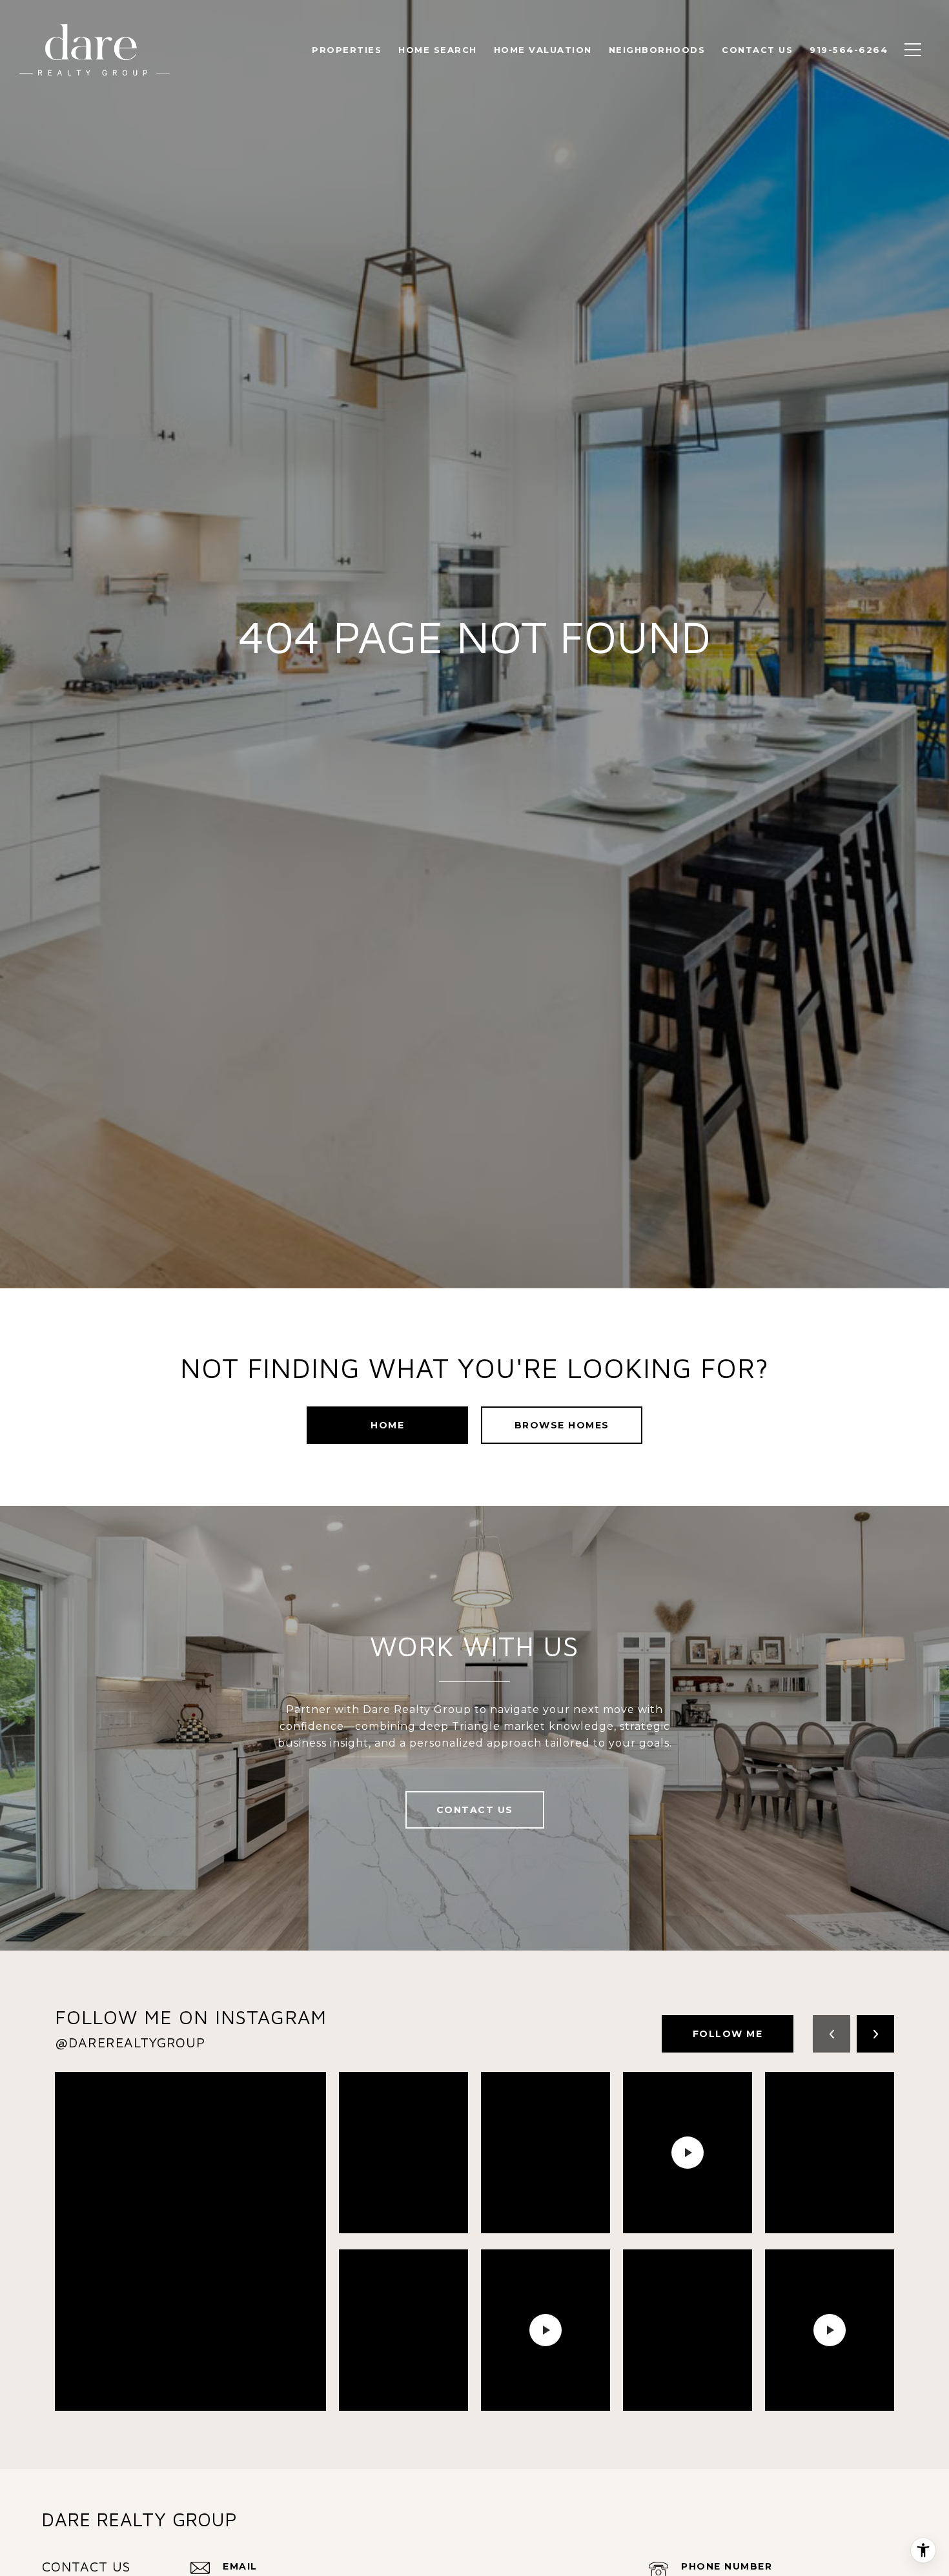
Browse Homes (562, 1425)
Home (387, 1425)
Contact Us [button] (475, 1810)
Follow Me (728, 2034)
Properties (347, 50)
